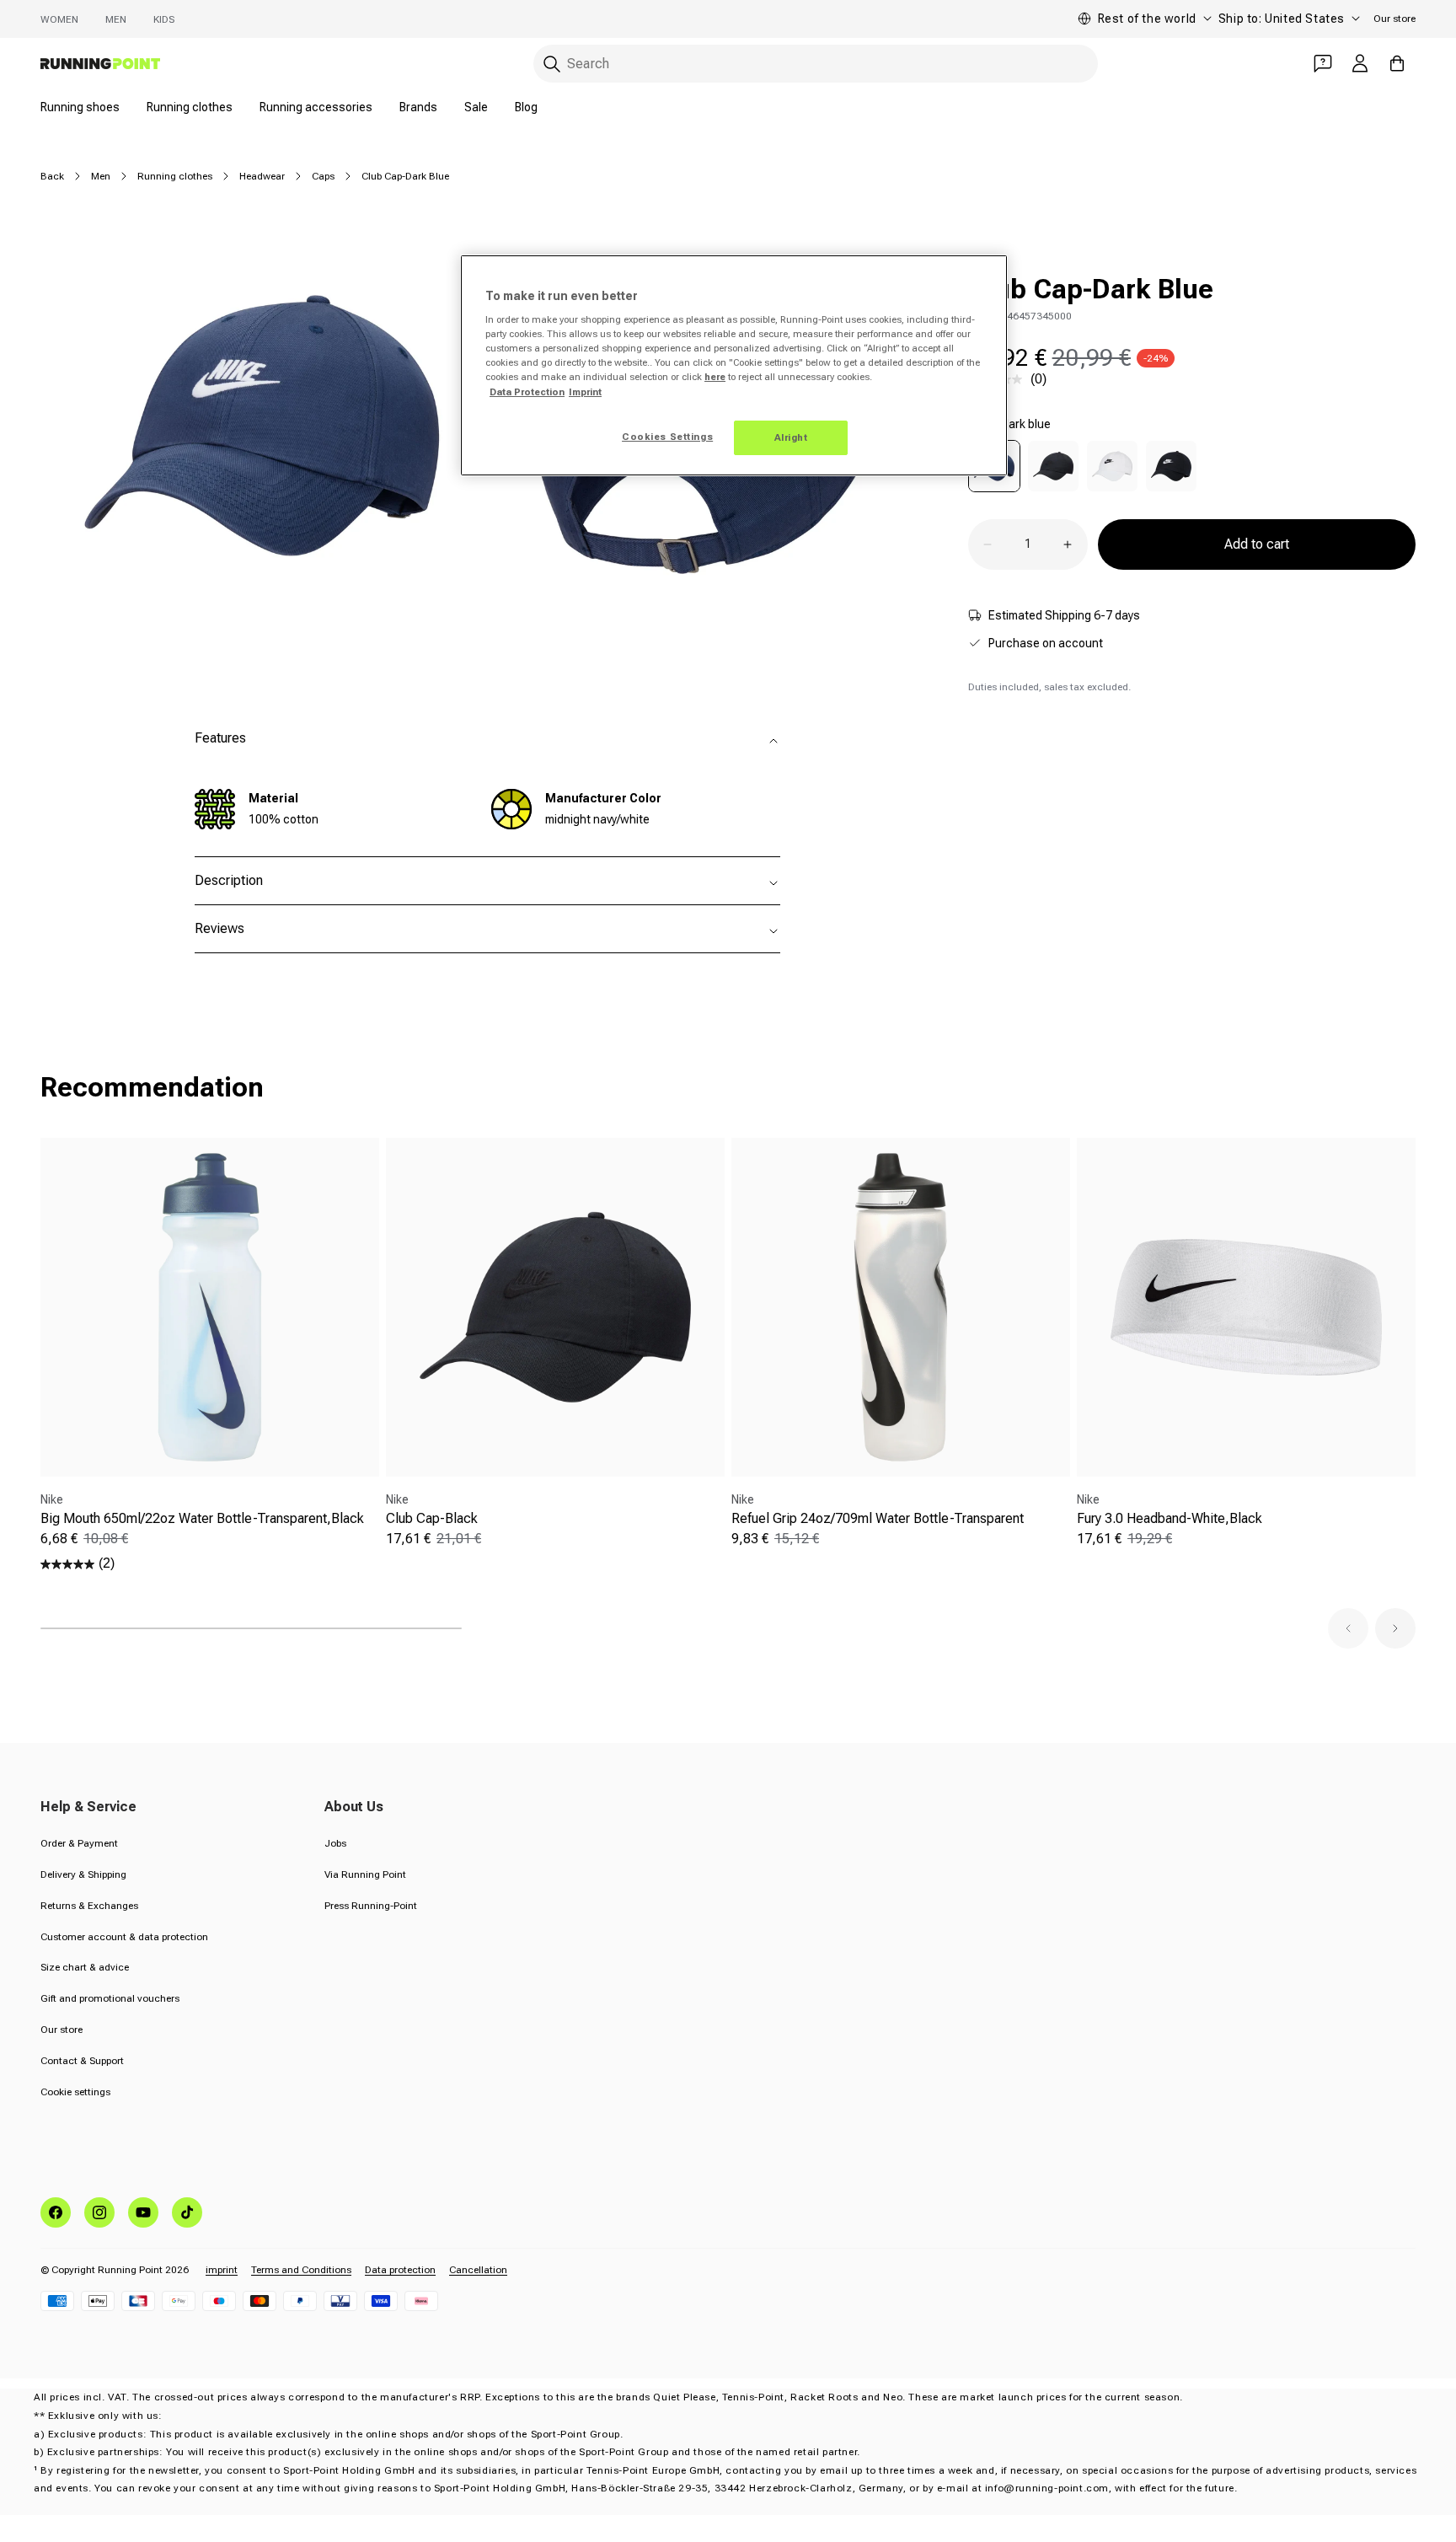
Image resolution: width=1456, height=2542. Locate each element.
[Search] (552, 64)
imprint (222, 2270)
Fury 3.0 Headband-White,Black (1170, 1518)
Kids (164, 19)
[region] (734, 366)
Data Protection (527, 392)
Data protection (400, 2270)
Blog (526, 107)
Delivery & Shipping (83, 1874)
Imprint (585, 392)
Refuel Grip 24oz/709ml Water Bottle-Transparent (878, 1518)
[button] (1348, 1628)
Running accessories (316, 107)
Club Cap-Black (432, 1518)
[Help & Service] (1323, 63)
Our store (1394, 19)
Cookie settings (75, 2092)
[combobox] (816, 64)
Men (116, 19)
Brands (418, 107)
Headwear (262, 176)
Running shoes (80, 107)
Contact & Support (82, 2061)
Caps (323, 176)
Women (59, 19)
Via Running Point (365, 1874)
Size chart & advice (85, 1967)
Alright (791, 437)
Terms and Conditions (301, 2270)
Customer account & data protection (124, 1937)
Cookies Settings (667, 437)
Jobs (335, 1843)
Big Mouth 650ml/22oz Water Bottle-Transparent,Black (202, 1518)
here (715, 377)
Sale (476, 107)
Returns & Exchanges (89, 1906)
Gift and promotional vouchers (110, 1998)
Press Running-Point (371, 1906)
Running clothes (190, 107)
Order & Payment (79, 1843)
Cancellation (478, 2270)
